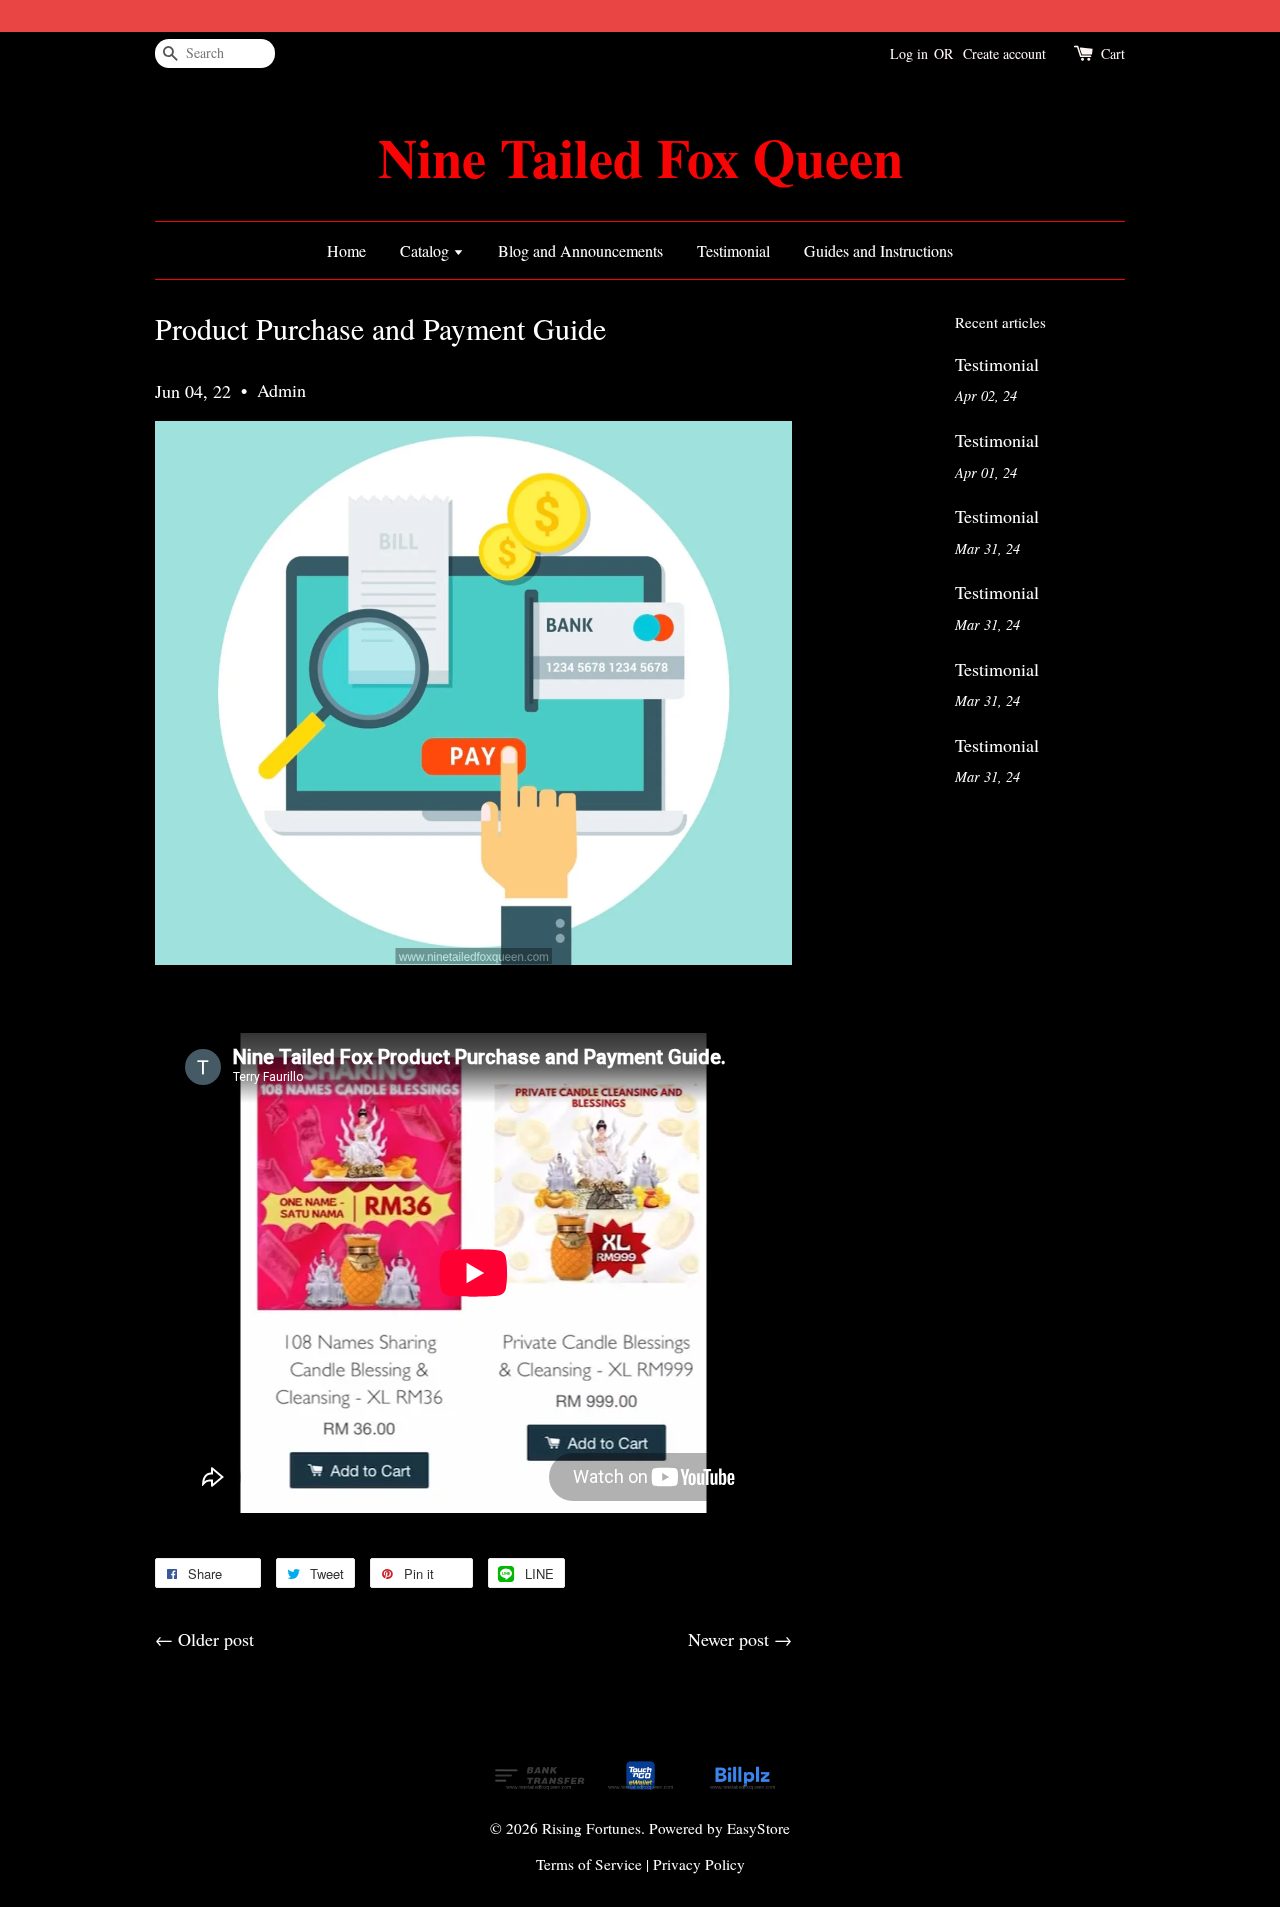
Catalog (426, 250)
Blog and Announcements (580, 250)
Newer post (728, 1639)
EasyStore (758, 1828)
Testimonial (733, 250)
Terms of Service (589, 1864)
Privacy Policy (699, 1864)
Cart (1113, 53)
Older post (216, 1639)
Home (346, 250)
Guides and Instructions (878, 250)
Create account (1004, 53)
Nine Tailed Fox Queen (640, 157)
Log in (909, 53)
